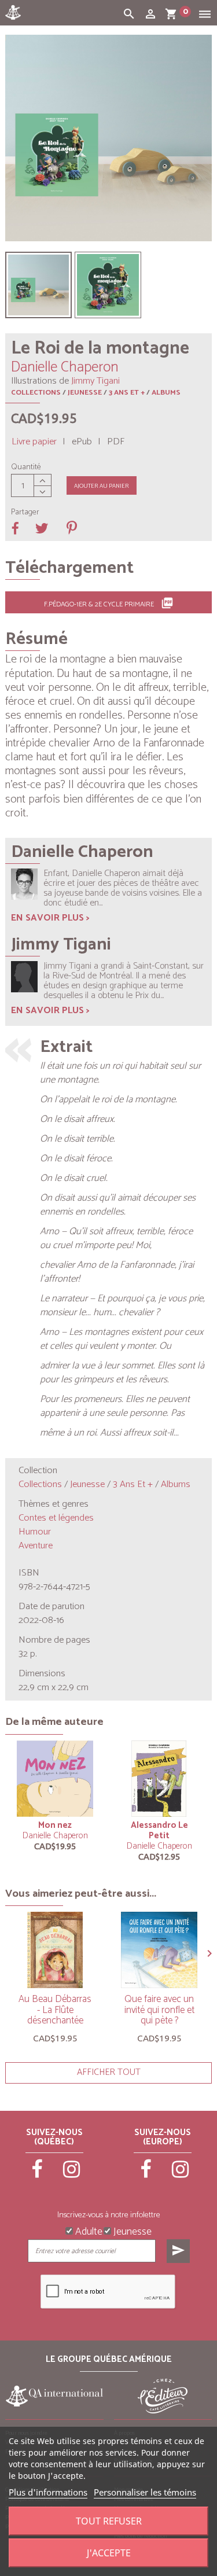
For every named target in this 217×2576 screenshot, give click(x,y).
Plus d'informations (48, 2492)
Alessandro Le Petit (159, 1830)
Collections (36, 393)
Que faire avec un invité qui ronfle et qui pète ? (159, 2010)
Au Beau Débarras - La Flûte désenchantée (55, 2010)
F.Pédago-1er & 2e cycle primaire (109, 603)
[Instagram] (72, 2174)
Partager (25, 513)
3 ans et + (127, 393)
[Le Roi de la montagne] (38, 285)
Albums (166, 393)
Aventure (36, 1546)
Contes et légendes (56, 1518)
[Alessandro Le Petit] (159, 1779)
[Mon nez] (55, 1779)
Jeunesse (85, 393)
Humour (35, 1532)
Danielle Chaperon (55, 1836)
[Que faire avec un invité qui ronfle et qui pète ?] (159, 1950)
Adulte (88, 2231)
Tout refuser (109, 2521)
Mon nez (55, 1825)
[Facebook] (38, 2174)
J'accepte (109, 2553)
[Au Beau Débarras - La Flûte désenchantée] (55, 1950)
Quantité (26, 468)
